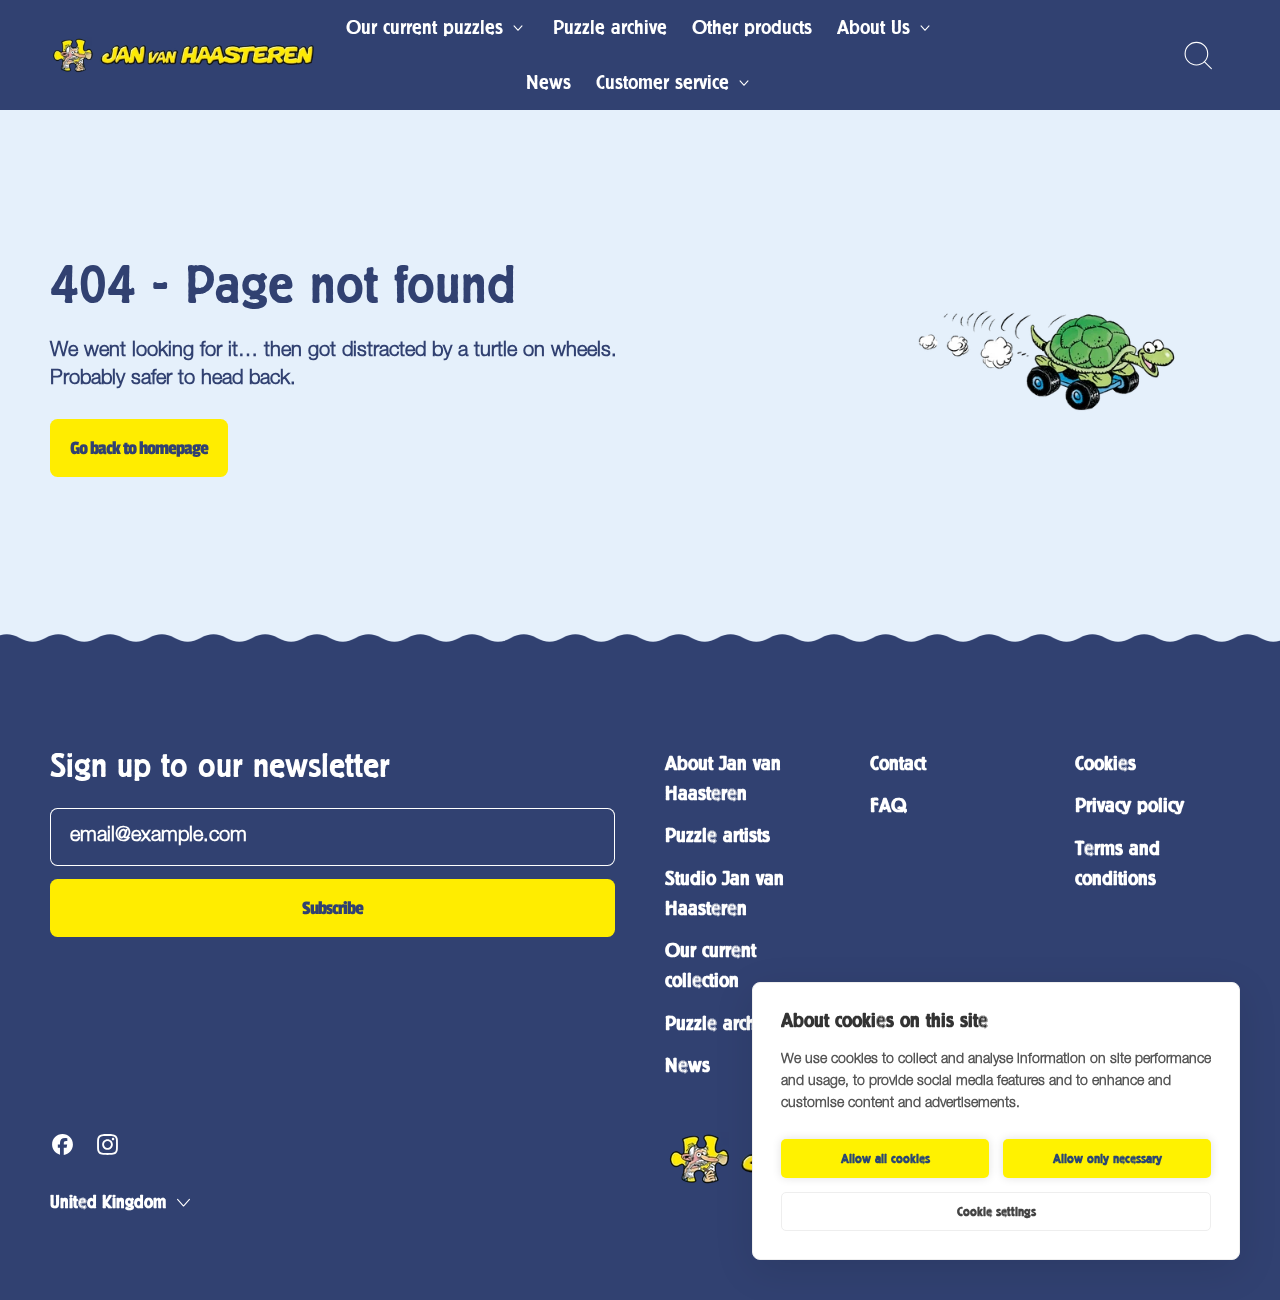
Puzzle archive (610, 27)
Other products (752, 27)
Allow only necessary (1107, 1159)
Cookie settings (996, 1212)
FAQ (888, 805)
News (548, 82)
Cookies (1105, 763)
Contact (898, 763)
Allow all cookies (885, 1159)
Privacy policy (1129, 805)
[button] (1197, 55)
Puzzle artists (717, 835)
